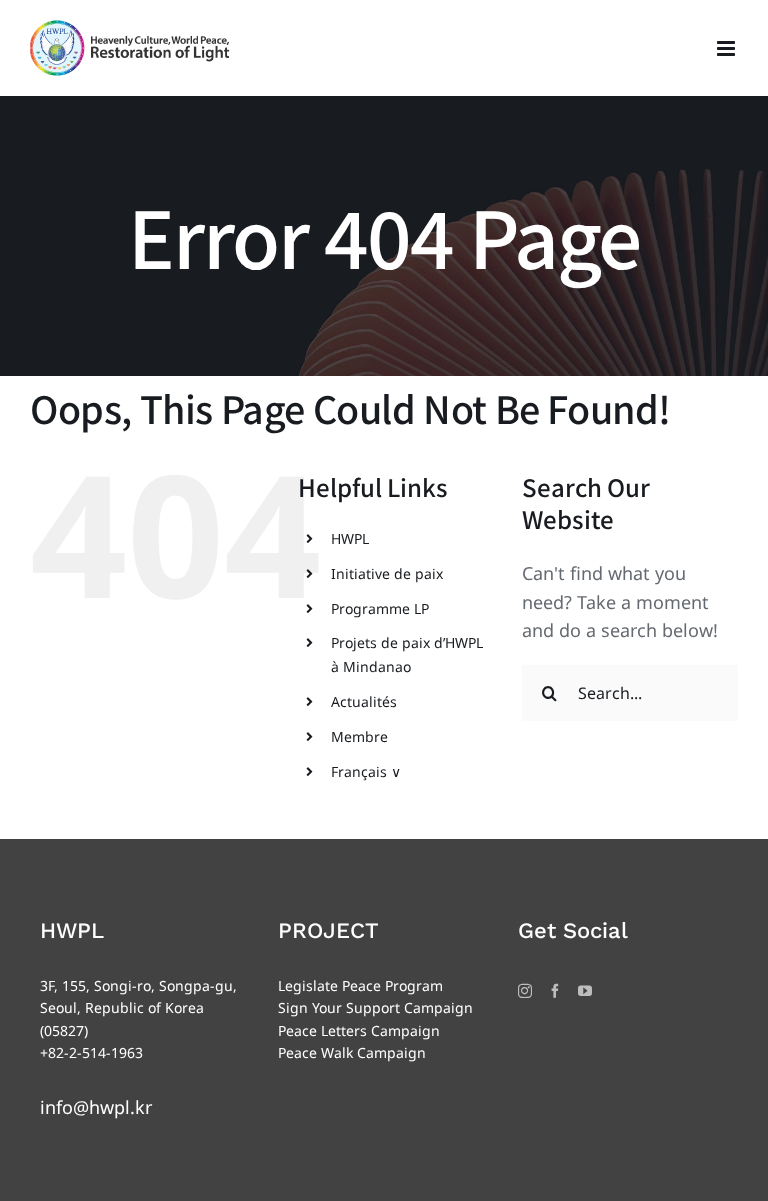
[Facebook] (555, 991)
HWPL (350, 538)
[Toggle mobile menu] (727, 48)
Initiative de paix (387, 573)
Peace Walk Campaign (352, 1052)
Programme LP (380, 608)
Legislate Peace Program (360, 985)
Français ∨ (366, 771)
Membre (359, 736)
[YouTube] (585, 991)
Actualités (364, 701)
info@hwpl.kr (96, 1107)
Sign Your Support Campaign (375, 1007)
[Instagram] (525, 991)
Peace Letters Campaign (359, 1030)
